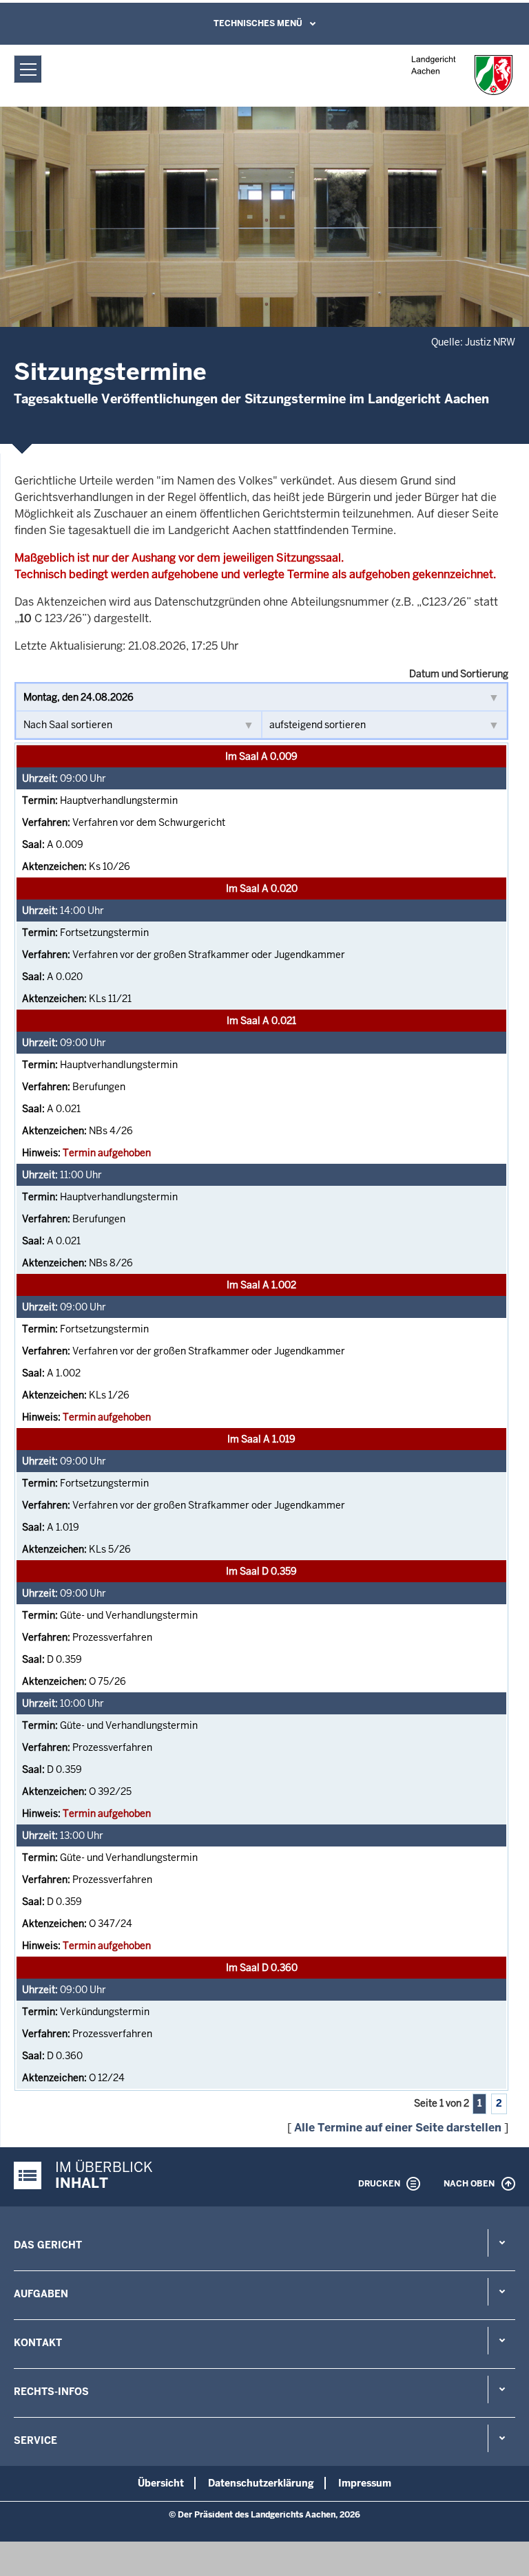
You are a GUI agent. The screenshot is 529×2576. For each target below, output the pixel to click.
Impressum (365, 2483)
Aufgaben (41, 2294)
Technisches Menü (258, 23)
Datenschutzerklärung (261, 2483)
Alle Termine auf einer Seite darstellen (398, 2128)
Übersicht (161, 2483)
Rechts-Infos (51, 2392)
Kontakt (38, 2343)
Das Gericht (48, 2245)
